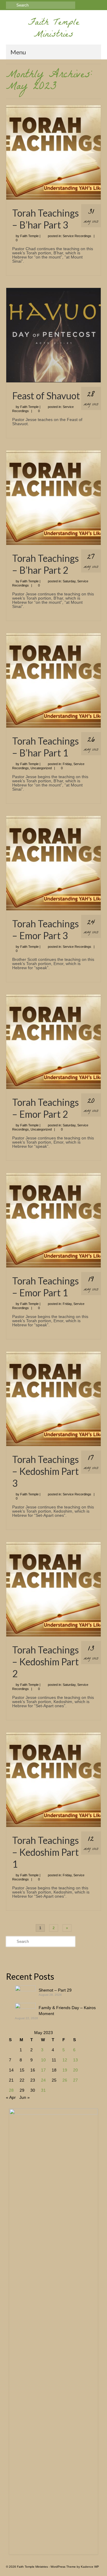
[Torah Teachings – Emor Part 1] (53, 1220)
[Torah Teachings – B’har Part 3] (53, 152)
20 (75, 2070)
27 (75, 2080)
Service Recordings (77, 236)
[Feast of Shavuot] (53, 335)
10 (43, 2060)
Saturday (69, 581)
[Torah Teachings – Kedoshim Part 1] (53, 1779)
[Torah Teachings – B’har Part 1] (53, 680)
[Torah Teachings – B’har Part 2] (53, 497)
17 (43, 2070)
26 (65, 2080)
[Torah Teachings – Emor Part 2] (53, 1041)
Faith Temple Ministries (54, 29)
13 (75, 2060)
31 (43, 2090)
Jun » (25, 2097)
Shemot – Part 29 (55, 1990)
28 (11, 2090)
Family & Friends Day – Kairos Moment (67, 2011)
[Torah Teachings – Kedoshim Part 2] (53, 1589)
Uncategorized (41, 768)
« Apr (11, 2097)
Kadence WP (90, 2567)
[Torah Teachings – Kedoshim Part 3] (53, 1399)
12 (65, 2060)
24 (43, 2080)
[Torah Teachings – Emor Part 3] (53, 863)
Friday (67, 764)
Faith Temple (29, 236)
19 (65, 2070)
